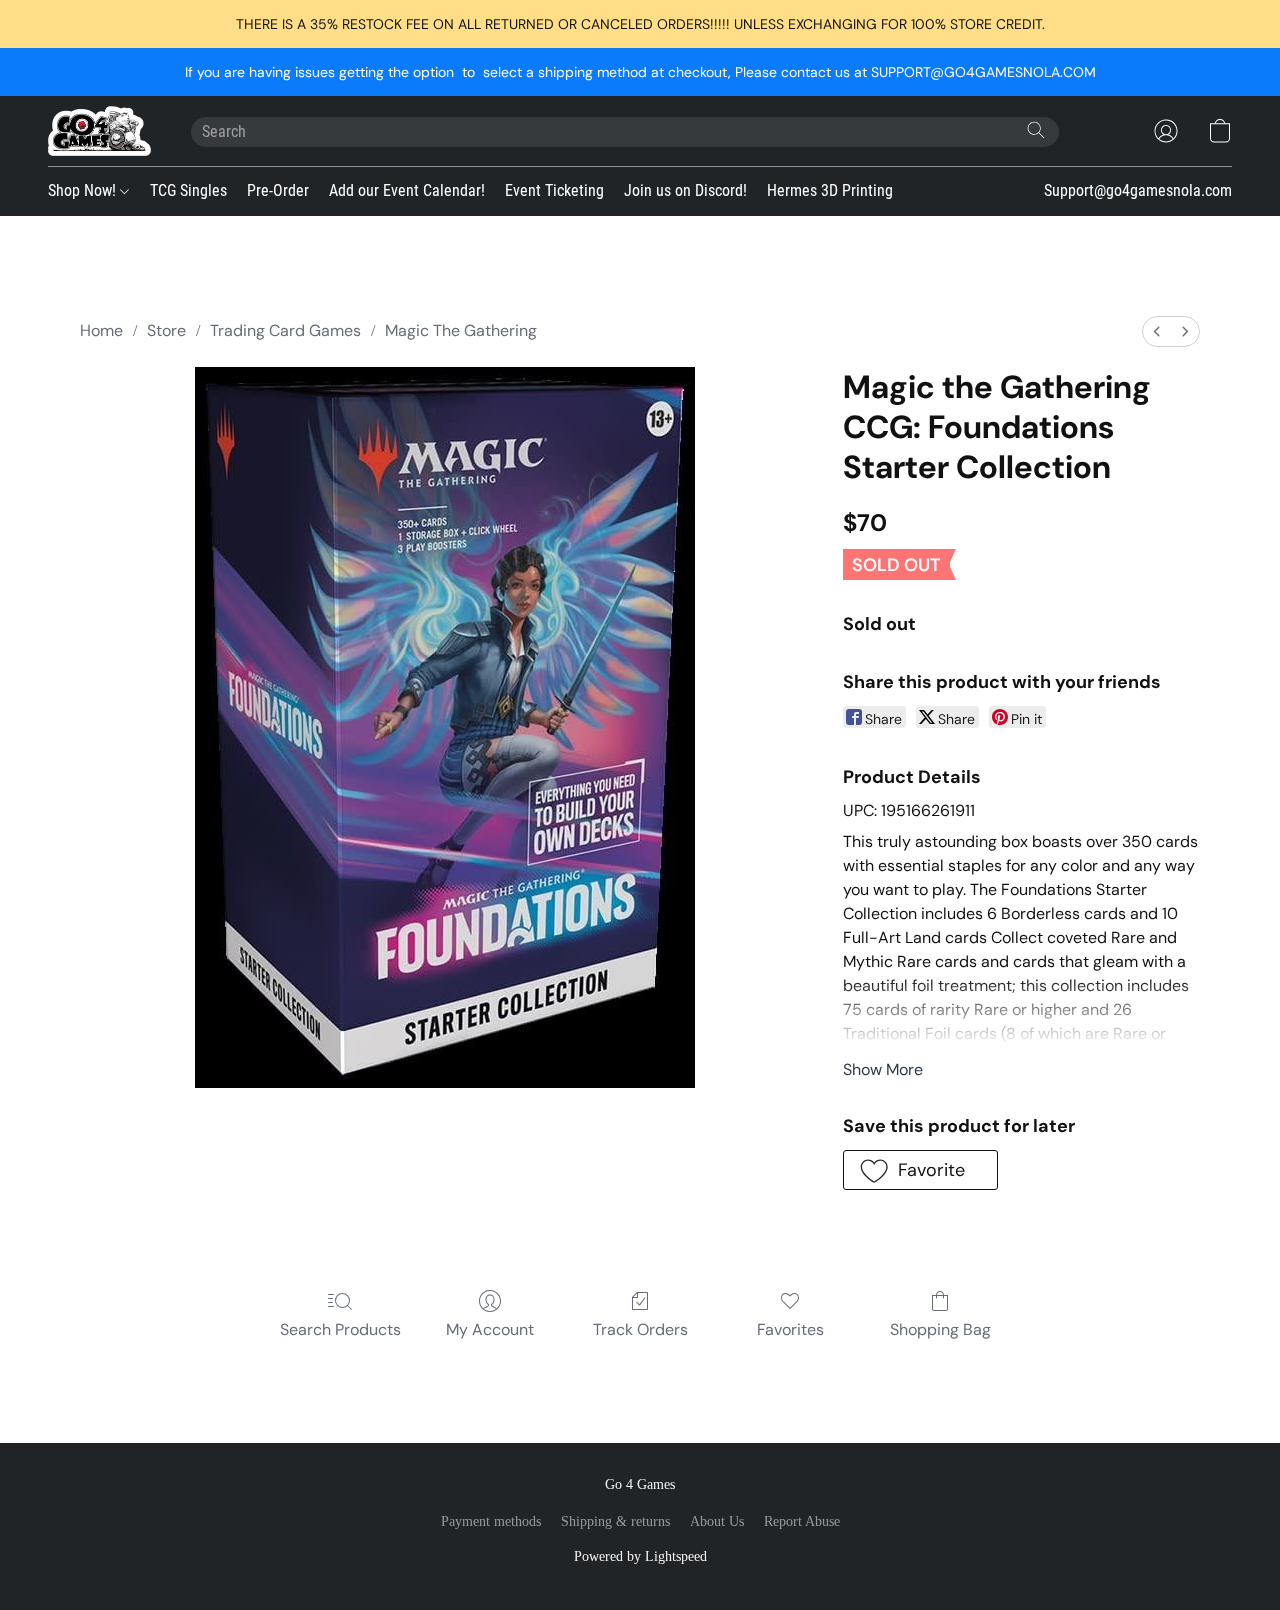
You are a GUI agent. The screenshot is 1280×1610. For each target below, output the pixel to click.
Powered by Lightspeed (640, 1556)
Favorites (790, 1329)
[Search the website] (1036, 130)
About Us (717, 1521)
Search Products (340, 1329)
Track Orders (640, 1329)
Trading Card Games (285, 330)
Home (101, 330)
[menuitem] (1157, 331)
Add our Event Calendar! (407, 190)
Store (166, 330)
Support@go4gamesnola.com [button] (1138, 190)
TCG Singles (188, 190)
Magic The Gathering (461, 330)
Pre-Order (278, 190)
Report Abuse (802, 1521)
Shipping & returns (615, 1521)
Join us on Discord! (685, 190)
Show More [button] (883, 1069)
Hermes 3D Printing (830, 190)
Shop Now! (84, 190)
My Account (490, 1329)
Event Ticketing (554, 190)
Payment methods (491, 1521)
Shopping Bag (940, 1329)
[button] (99, 131)
